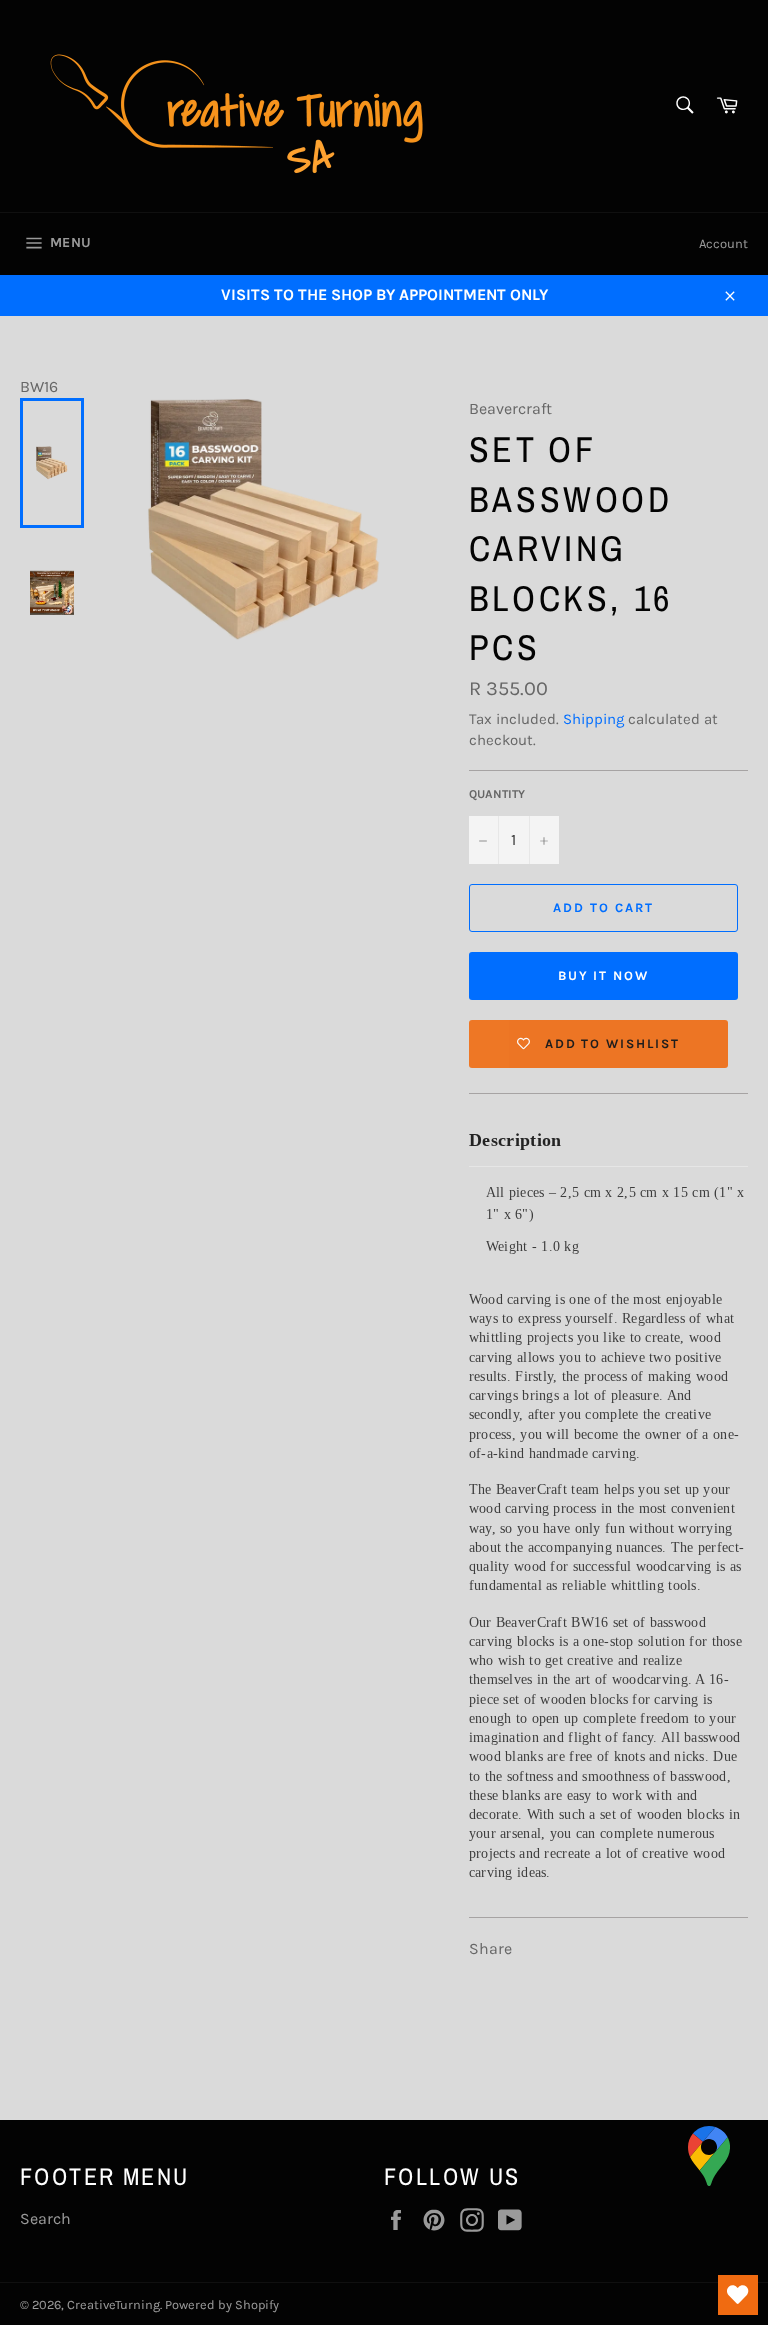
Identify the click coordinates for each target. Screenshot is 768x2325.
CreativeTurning (113, 2304)
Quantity (497, 794)
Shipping (593, 719)
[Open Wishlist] (738, 2295)
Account (723, 243)
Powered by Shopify (222, 2304)
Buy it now (604, 975)
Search (45, 2218)
